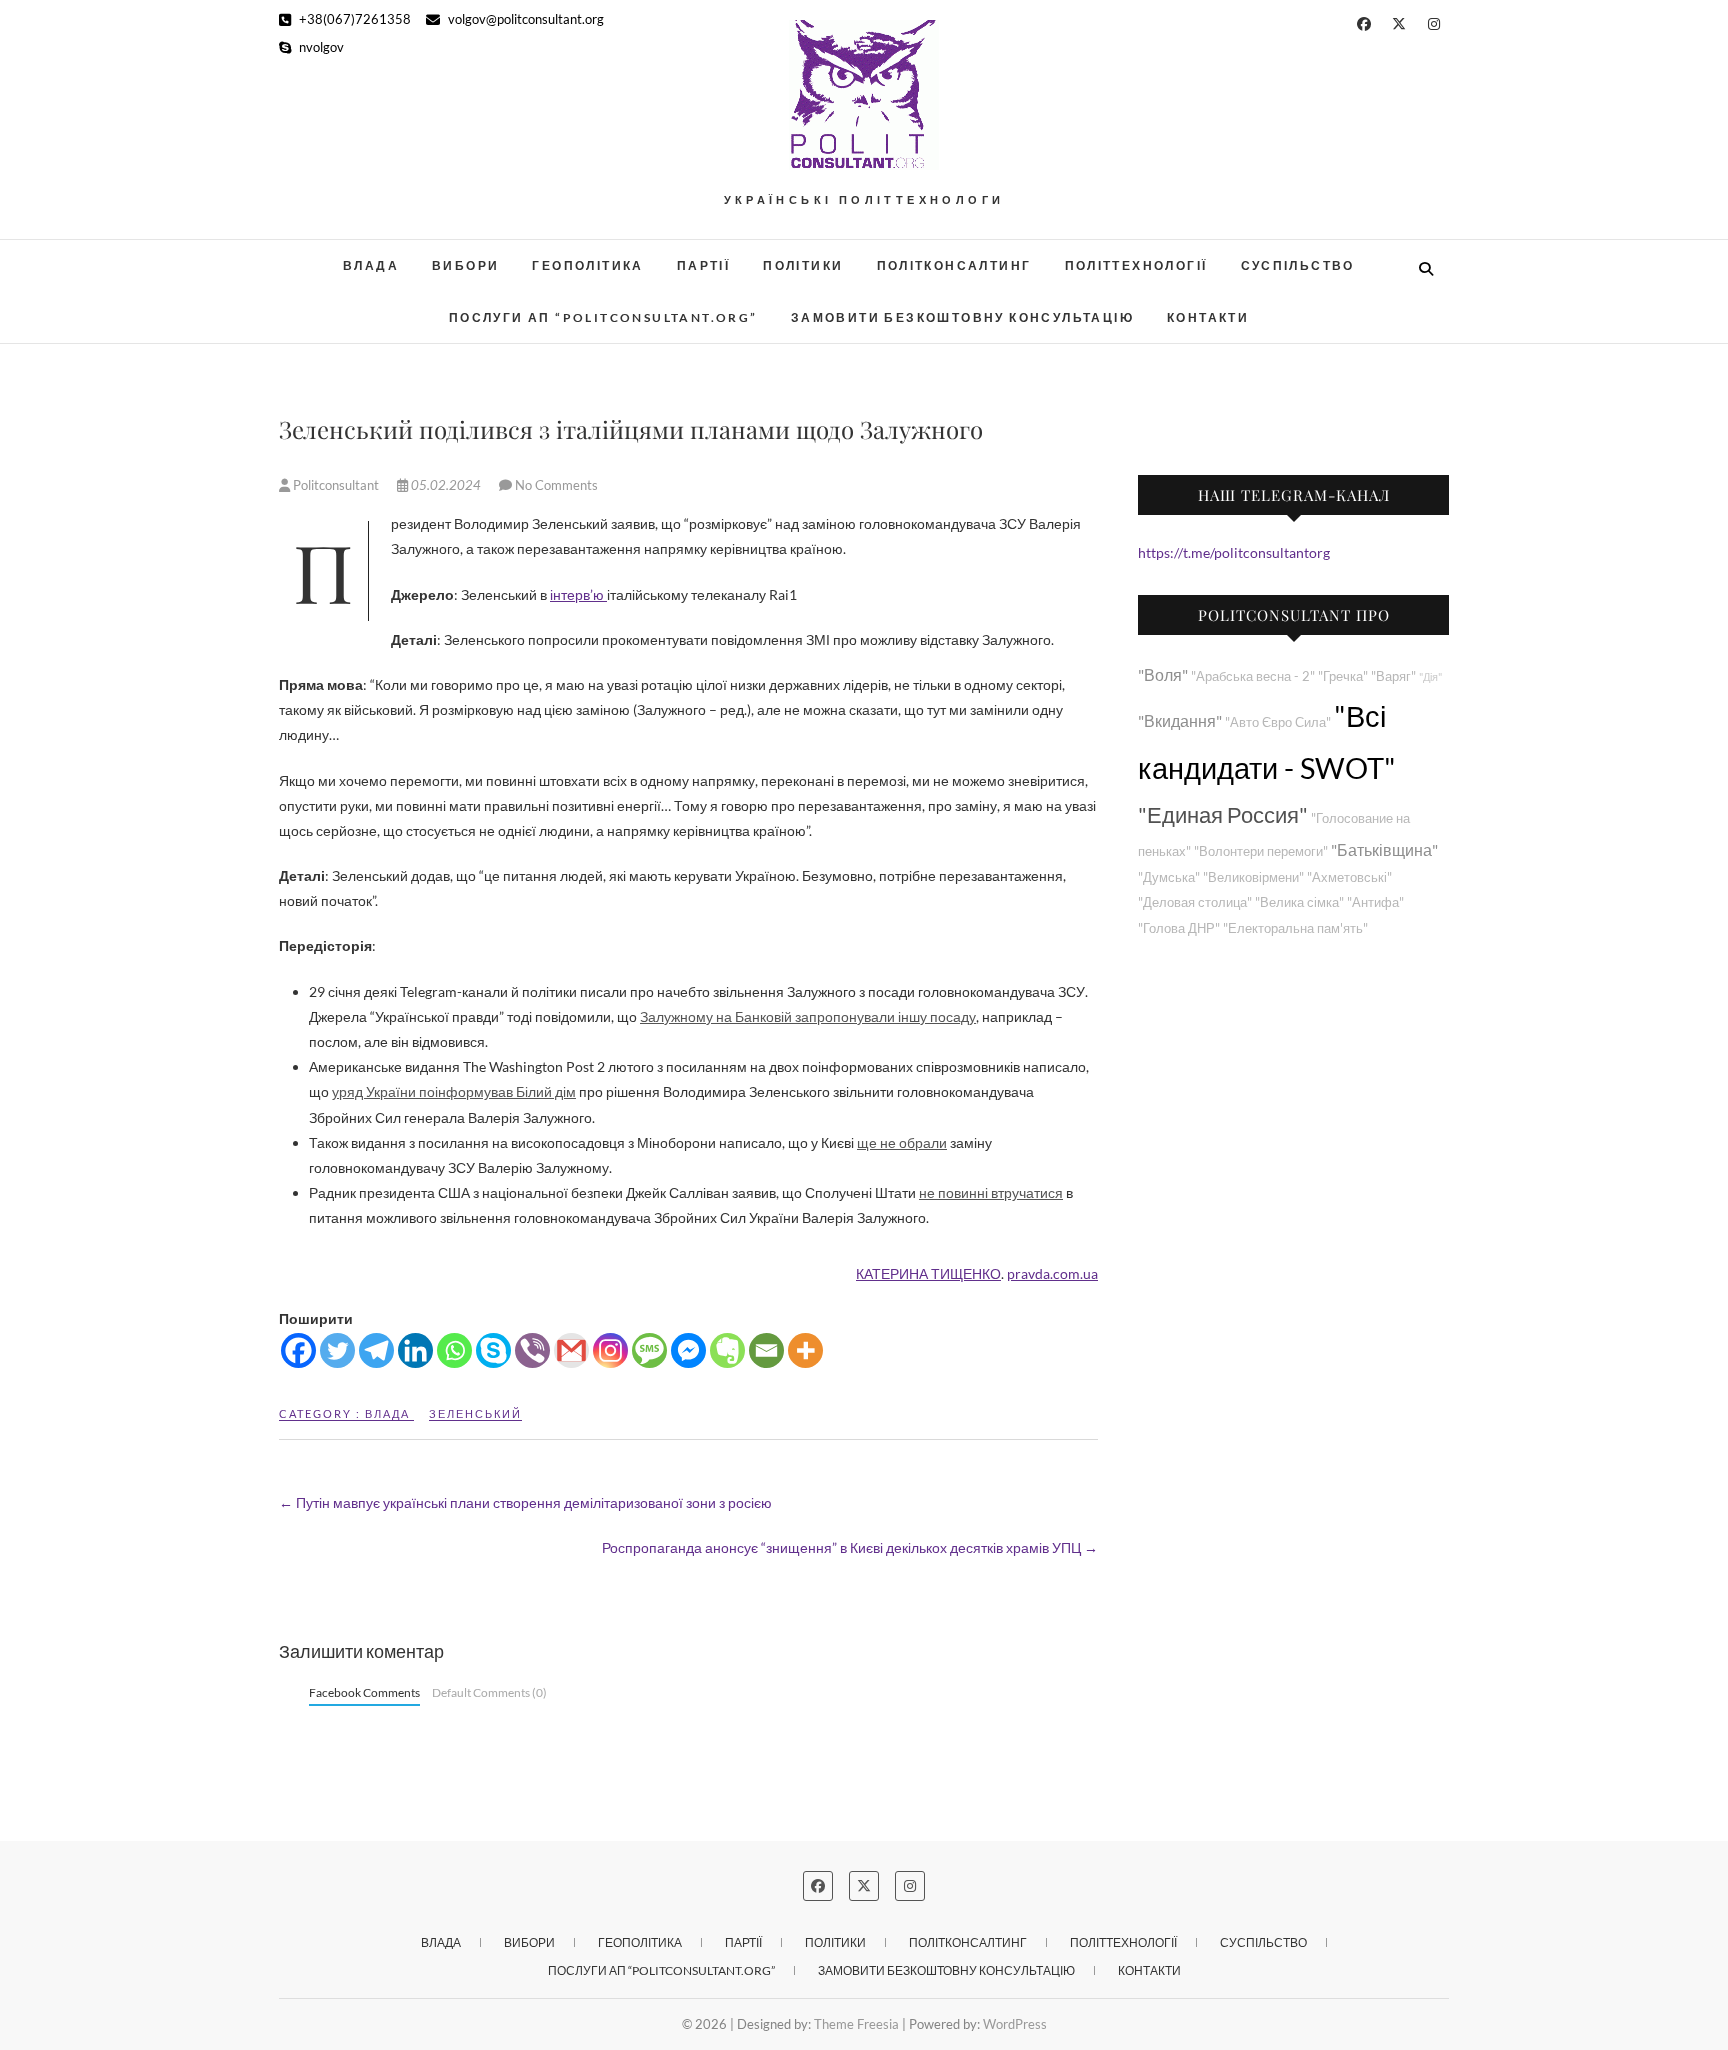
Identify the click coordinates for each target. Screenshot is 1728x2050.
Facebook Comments (364, 1692)
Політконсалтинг (954, 265)
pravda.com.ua (1052, 1273)
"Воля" (1163, 674)
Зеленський (475, 1413)
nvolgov (320, 47)
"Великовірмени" (1253, 877)
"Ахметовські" (1349, 877)
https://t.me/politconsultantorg (1234, 552)
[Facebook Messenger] (688, 1350)
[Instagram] (610, 1350)
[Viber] (532, 1350)
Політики (803, 265)
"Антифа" (1375, 902)
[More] (805, 1350)
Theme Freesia (856, 2024)
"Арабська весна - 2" (1253, 676)
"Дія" (1430, 676)
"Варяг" (1393, 676)
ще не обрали (902, 1142)
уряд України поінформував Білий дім (454, 1091)
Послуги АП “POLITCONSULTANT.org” (603, 317)
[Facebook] (298, 1350)
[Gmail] (571, 1350)
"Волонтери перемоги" (1261, 851)
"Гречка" (1343, 676)
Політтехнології (1136, 265)
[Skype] (493, 1350)
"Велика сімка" (1299, 902)
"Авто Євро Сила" (1278, 722)
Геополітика (587, 265)
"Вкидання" (1180, 720)
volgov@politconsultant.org (524, 19)
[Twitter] (337, 1350)
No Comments (556, 485)
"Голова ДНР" (1179, 928)
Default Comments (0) (489, 1692)
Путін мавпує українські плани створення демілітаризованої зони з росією (525, 1502)
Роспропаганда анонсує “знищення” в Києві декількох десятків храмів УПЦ (850, 1547)
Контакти (1208, 317)
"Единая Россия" (1223, 814)
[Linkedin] (415, 1350)
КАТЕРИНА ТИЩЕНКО (928, 1273)
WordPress (1015, 2024)
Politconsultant (336, 485)
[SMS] (649, 1350)
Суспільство (1298, 265)
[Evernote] (727, 1350)
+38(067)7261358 (353, 19)
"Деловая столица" (1195, 902)
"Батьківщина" (1384, 849)
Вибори (465, 265)
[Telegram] (376, 1350)
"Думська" (1169, 877)
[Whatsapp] (454, 1350)
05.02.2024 (446, 485)
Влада (371, 265)
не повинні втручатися (991, 1192)
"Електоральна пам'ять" (1295, 928)
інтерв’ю (578, 594)
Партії (703, 265)
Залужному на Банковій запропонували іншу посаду (808, 1016)
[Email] (766, 1350)
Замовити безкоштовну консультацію (962, 317)
